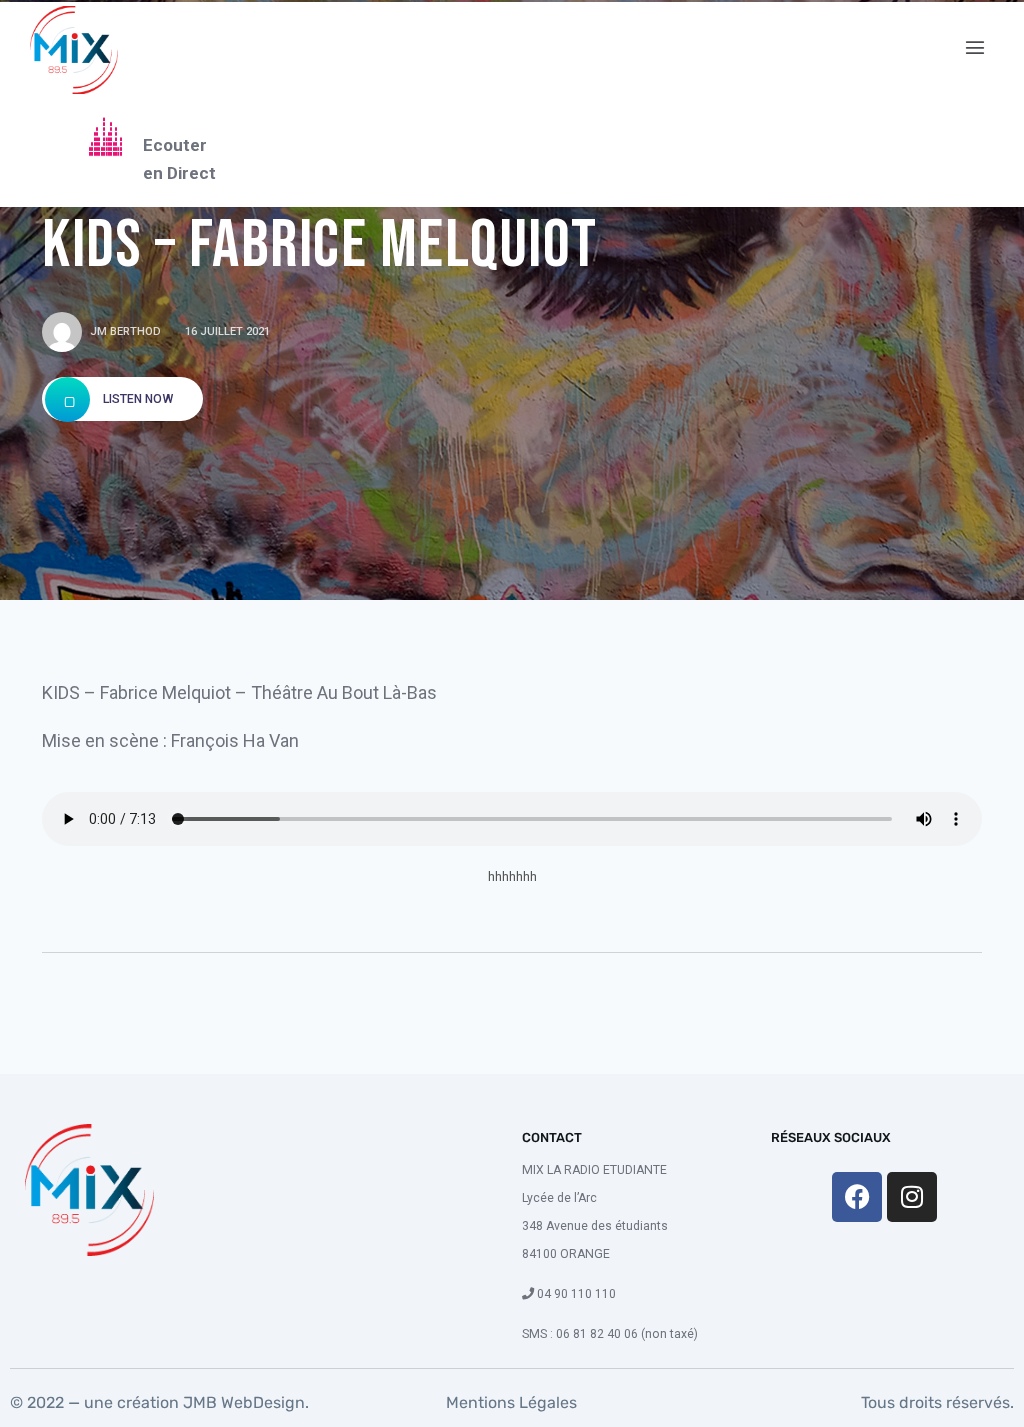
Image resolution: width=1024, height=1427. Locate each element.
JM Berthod (125, 331)
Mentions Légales (511, 1402)
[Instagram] (912, 1197)
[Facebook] (857, 1197)
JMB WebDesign (242, 1402)
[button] (975, 48)
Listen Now (136, 399)
